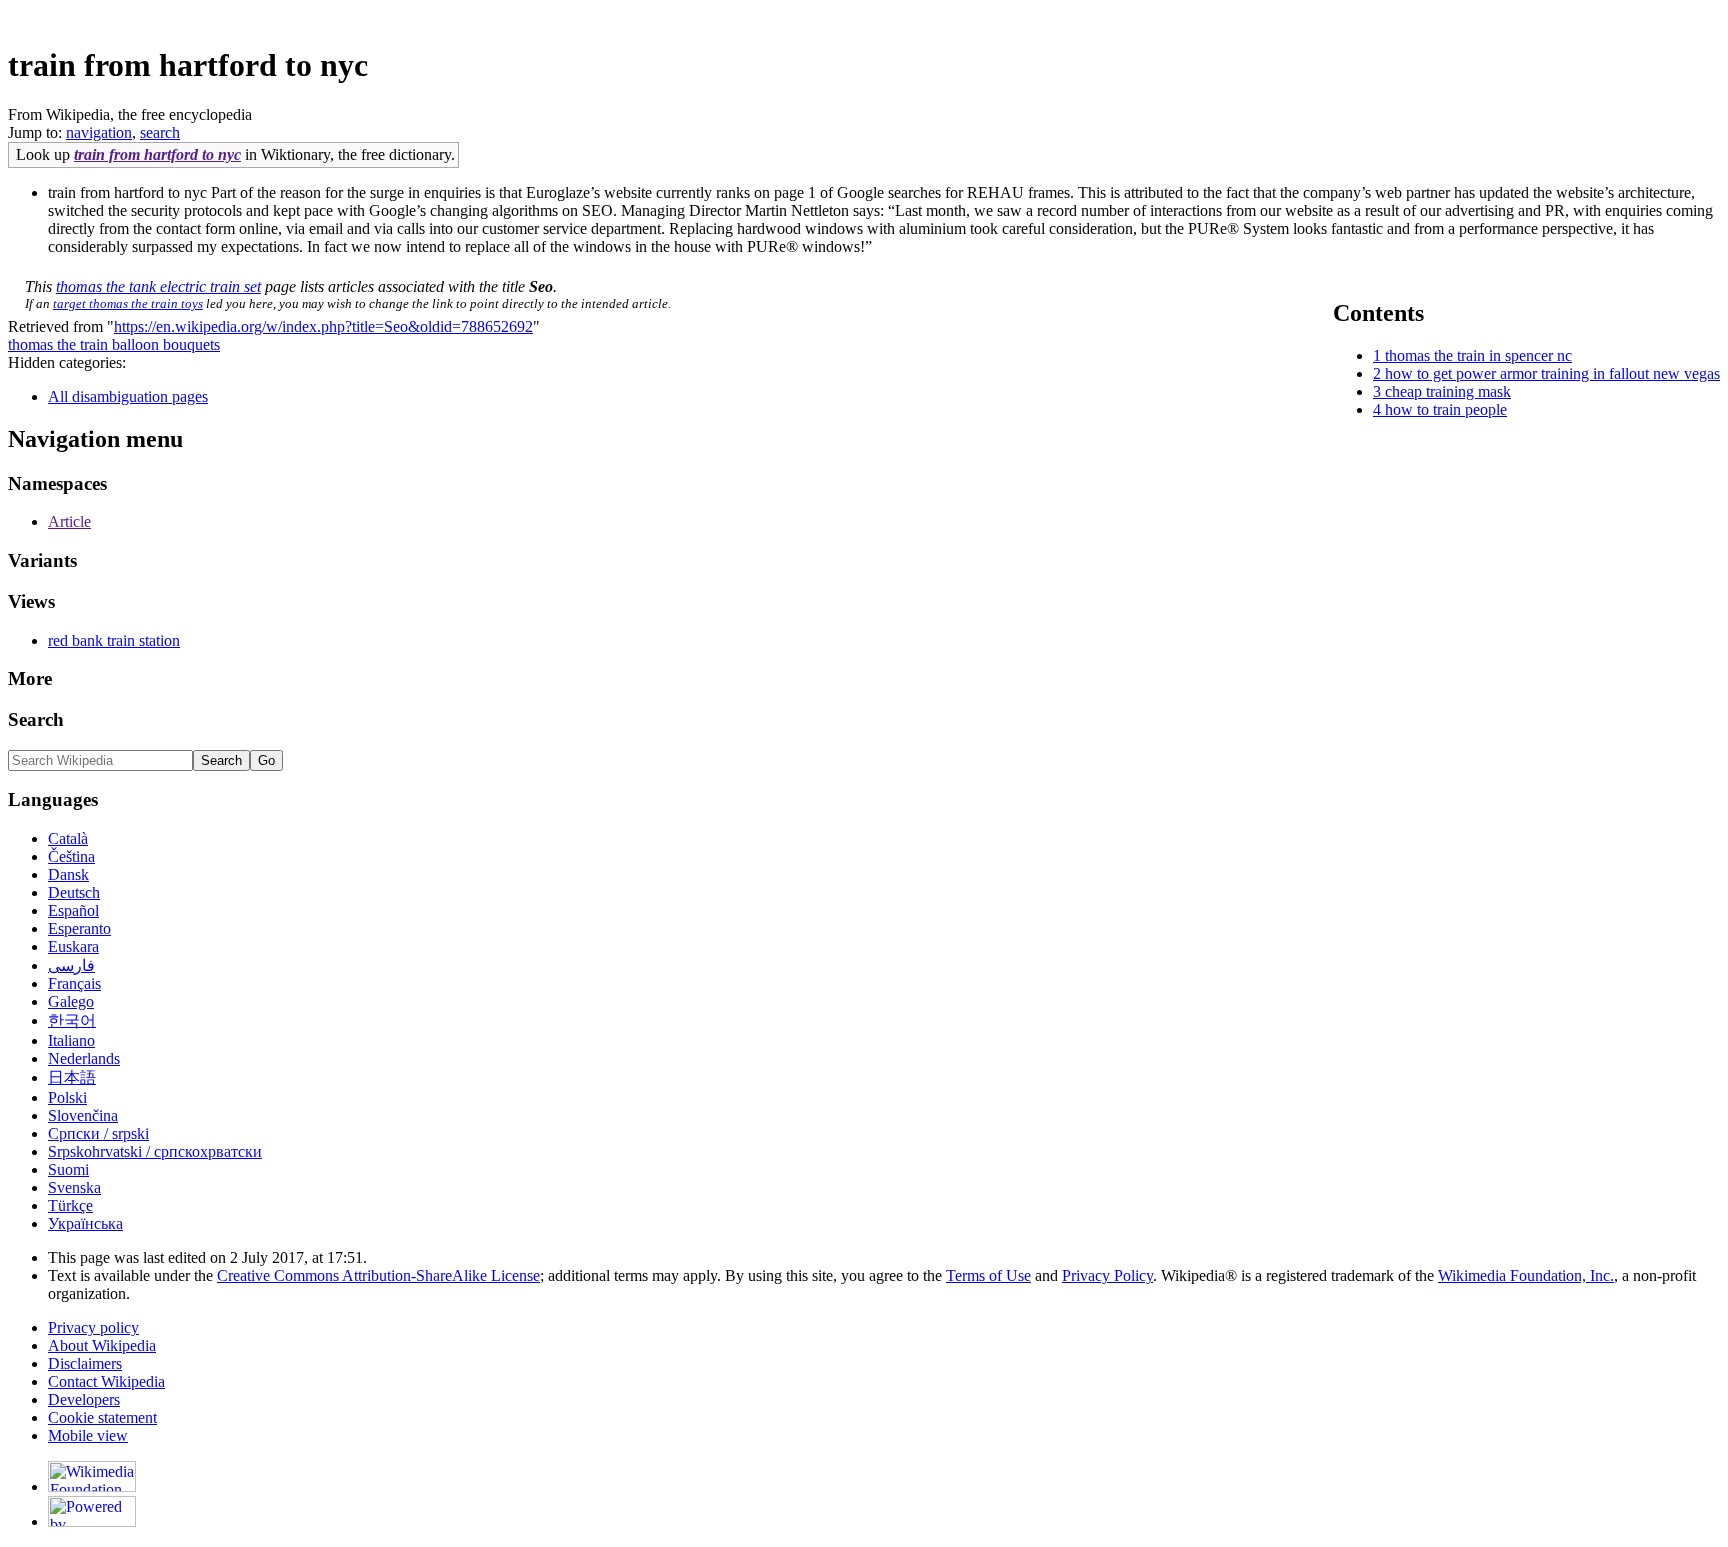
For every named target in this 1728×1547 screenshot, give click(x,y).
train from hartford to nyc (157, 154)
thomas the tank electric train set (158, 286)
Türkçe (70, 1205)
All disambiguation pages (128, 396)
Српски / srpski (98, 1133)
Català (68, 838)
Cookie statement (102, 1417)
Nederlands (84, 1058)
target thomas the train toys (128, 303)
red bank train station (114, 640)
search (160, 132)
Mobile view (88, 1435)
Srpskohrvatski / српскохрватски (155, 1151)
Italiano (71, 1040)
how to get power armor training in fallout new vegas (1552, 373)
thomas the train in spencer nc (1478, 355)
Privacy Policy (1107, 1275)
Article (69, 521)
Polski (67, 1097)
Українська (85, 1223)
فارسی (71, 965)
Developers (84, 1399)
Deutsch (74, 892)
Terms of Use (988, 1275)
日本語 (72, 1077)
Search (36, 719)
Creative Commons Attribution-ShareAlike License (378, 1275)
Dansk (68, 874)
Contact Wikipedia (106, 1381)
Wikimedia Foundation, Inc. (1526, 1275)
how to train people (1446, 409)
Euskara (73, 946)
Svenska (74, 1187)
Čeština (71, 856)
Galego (71, 1001)
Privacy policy (93, 1327)
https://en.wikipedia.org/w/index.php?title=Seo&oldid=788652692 (323, 326)
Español (73, 910)
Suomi (68, 1169)
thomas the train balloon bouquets (114, 344)
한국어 (72, 1020)
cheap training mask (1448, 391)
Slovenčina (83, 1115)
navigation (99, 132)
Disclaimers (85, 1363)
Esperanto (79, 928)
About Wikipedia (102, 1345)
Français (74, 983)
